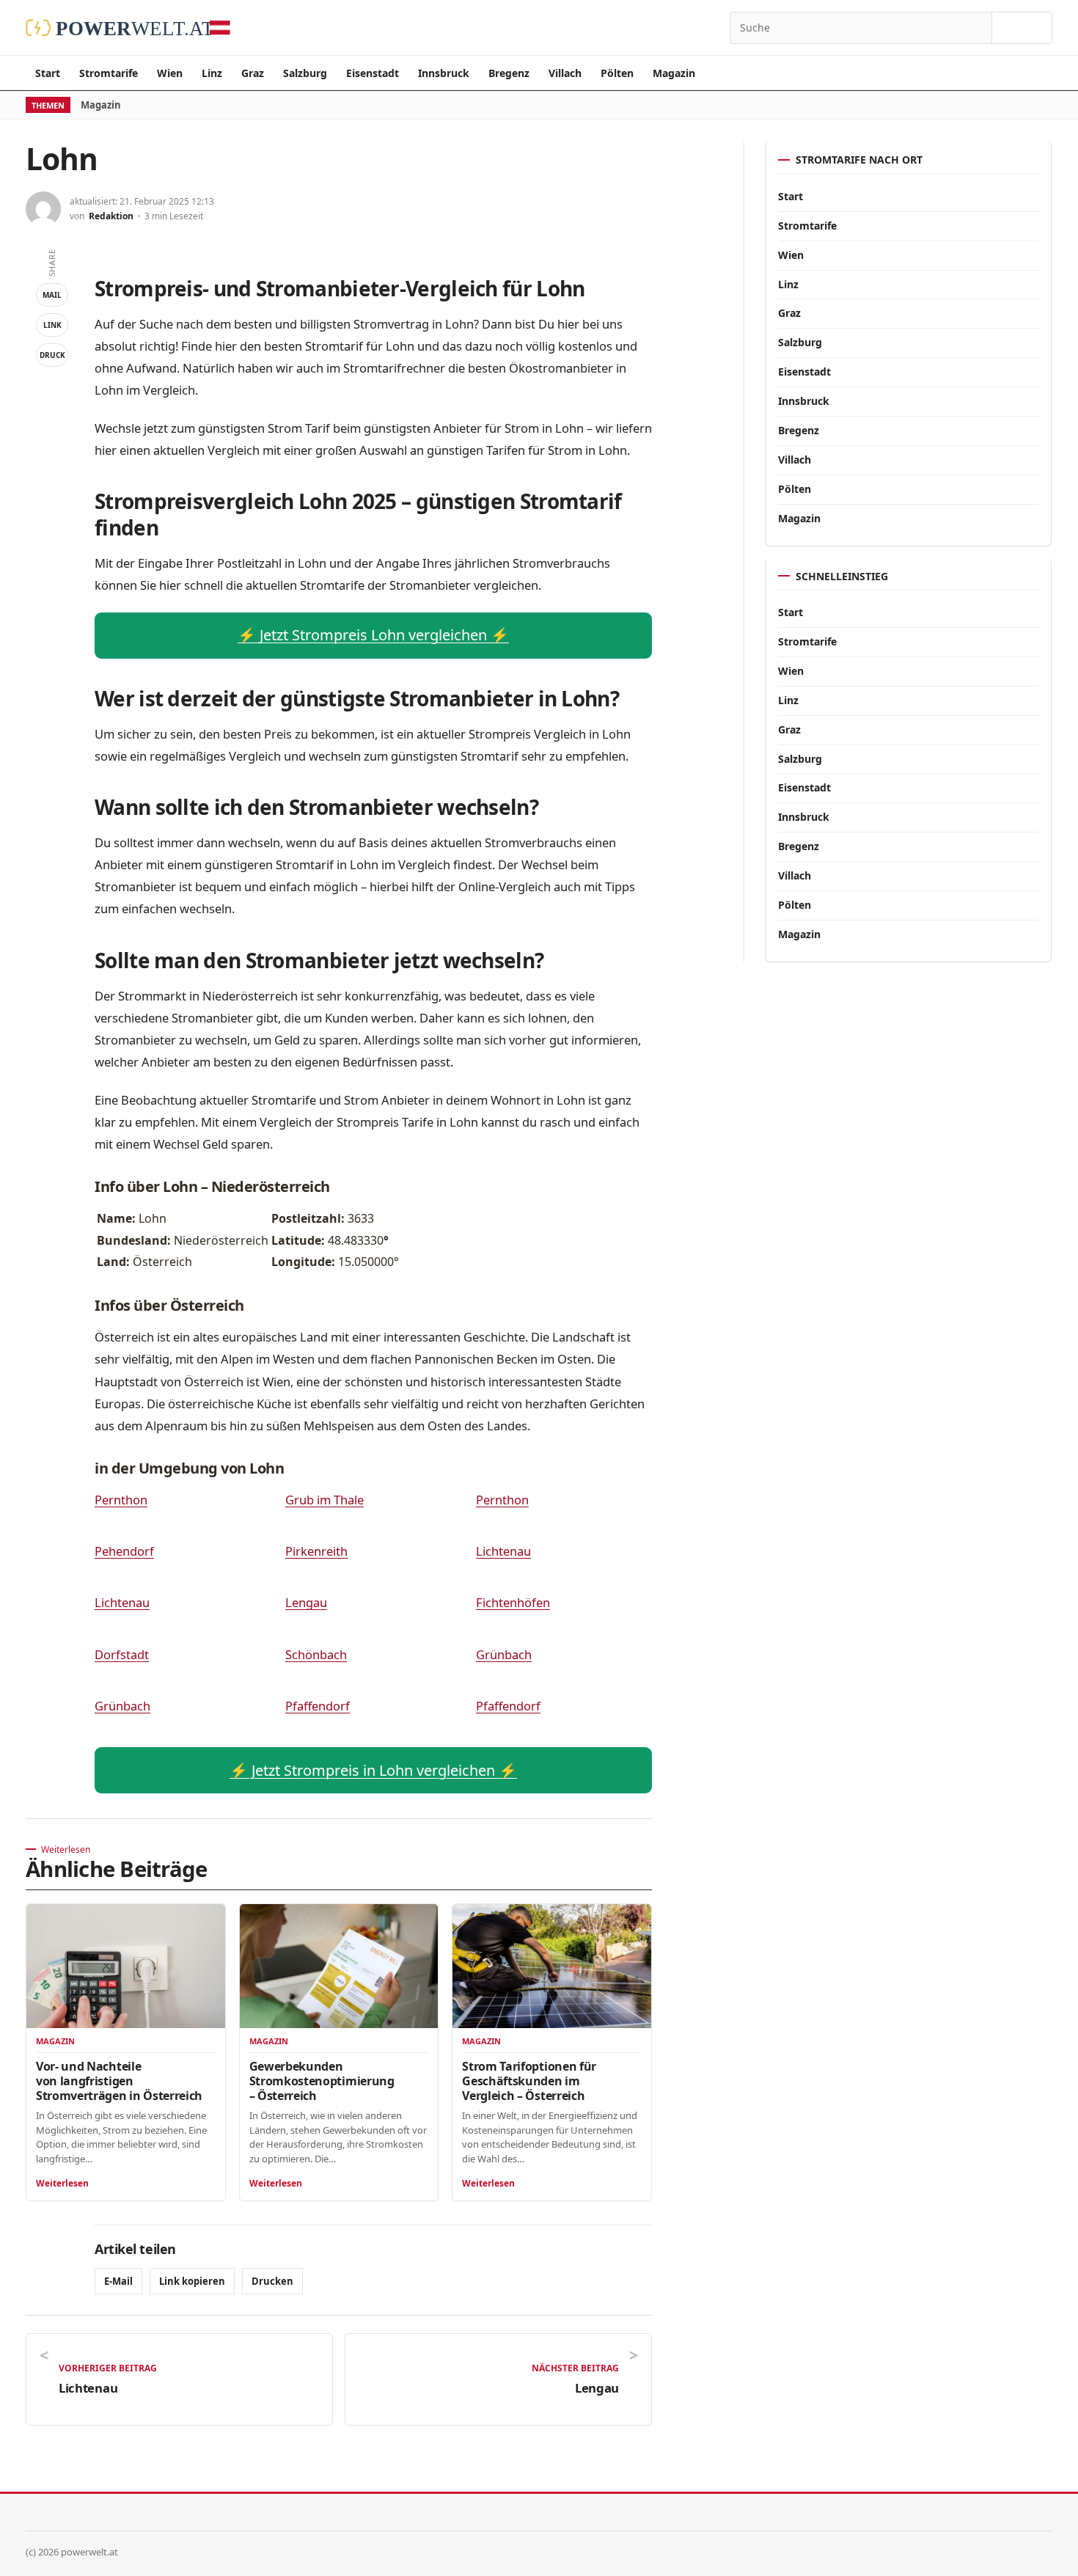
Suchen (1022, 28)
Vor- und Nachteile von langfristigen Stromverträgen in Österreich (119, 2081)
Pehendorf (124, 1551)
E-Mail (118, 2281)
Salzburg (305, 73)
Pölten (617, 73)
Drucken (272, 2281)
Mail (52, 295)
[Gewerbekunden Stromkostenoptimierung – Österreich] (339, 1966)
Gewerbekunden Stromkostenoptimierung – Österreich (322, 2081)
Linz (212, 73)
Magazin (674, 73)
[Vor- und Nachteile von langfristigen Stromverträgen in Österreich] (126, 1966)
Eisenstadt (373, 73)
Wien (170, 73)
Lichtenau (503, 1551)
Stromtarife (109, 73)
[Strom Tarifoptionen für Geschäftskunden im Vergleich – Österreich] (552, 1966)
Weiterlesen (62, 2183)
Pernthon (121, 1500)
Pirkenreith (316, 1551)
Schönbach (316, 1654)
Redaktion (111, 216)
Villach (565, 73)
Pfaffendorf (318, 1706)
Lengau (306, 1602)
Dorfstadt (122, 1654)
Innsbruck (444, 73)
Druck (52, 355)
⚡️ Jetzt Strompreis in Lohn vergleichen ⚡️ (373, 1770)
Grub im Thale (324, 1500)
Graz (253, 73)
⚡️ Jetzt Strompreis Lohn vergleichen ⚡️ (373, 635)
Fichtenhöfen (513, 1602)
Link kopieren (192, 2281)
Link (52, 325)
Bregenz (509, 73)
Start (48, 73)
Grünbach (504, 1654)
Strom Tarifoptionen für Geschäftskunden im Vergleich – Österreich (529, 2081)
